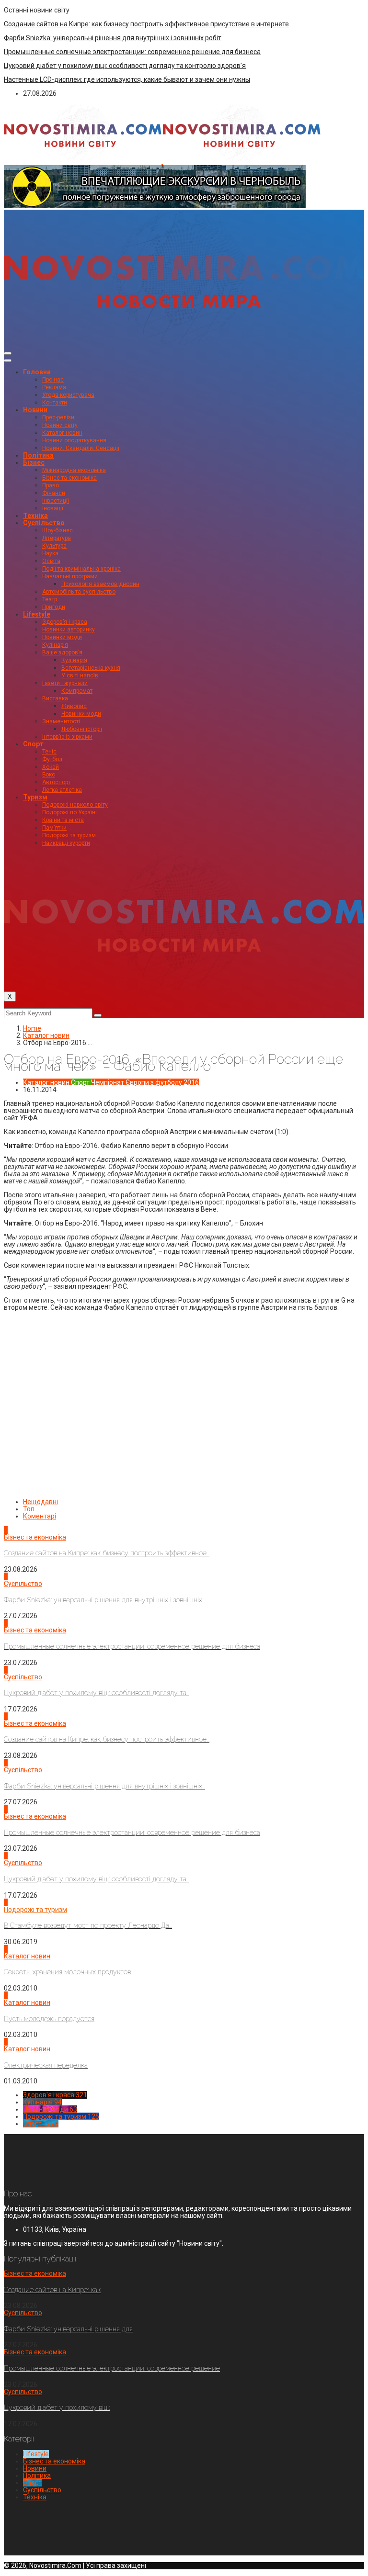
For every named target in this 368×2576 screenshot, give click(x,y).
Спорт (33, 744)
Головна (37, 372)
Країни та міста (63, 820)
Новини (35, 410)
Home (32, 1028)
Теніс (49, 752)
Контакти (55, 403)
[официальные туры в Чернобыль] (155, 206)
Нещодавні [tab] (40, 1502)
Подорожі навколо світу (75, 805)
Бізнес (34, 462)
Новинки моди (62, 637)
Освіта (51, 561)
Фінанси (54, 493)
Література (57, 538)
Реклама (54, 387)
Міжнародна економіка (74, 470)
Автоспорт (56, 782)
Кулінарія (55, 645)
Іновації (53, 508)
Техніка (35, 516)
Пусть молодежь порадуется (49, 2019)
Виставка (55, 698)
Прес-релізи (58, 417)
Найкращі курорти (66, 843)
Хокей (51, 767)
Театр (50, 599)
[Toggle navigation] (8, 353)
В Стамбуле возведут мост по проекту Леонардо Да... (88, 1925)
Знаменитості (61, 721)
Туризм (35, 797)
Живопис (74, 706)
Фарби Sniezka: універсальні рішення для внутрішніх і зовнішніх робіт (113, 38)
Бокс (49, 775)
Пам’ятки (54, 828)
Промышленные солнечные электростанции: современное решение (112, 2368)
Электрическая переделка (46, 2065)
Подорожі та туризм (69, 835)
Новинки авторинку (69, 630)
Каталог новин (62, 433)
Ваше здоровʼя (62, 652)
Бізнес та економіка (69, 478)
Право (51, 485)
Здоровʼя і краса (65, 622)
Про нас (53, 380)
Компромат (77, 691)
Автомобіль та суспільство (79, 592)
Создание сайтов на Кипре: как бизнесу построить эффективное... (107, 1553)
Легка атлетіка (62, 790)
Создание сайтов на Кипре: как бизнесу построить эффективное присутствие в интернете (146, 24)
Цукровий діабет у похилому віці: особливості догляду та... (97, 1693)
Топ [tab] (29, 1509)
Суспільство (44, 523)
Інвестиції (56, 501)
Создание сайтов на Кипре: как (52, 2290)
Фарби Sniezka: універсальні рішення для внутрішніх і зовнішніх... (104, 1600)
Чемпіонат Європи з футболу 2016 (145, 1082)
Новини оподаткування (74, 440)
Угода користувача (68, 395)
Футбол (52, 759)
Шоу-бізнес (57, 530)
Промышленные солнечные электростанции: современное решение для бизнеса (132, 52)
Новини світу (60, 425)
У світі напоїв (80, 675)
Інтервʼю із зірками (67, 737)
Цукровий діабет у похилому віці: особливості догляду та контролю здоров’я (125, 66)
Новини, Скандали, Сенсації (81, 448)
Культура (54, 546)
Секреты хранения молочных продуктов (67, 1972)
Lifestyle (37, 614)
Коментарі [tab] (40, 1516)
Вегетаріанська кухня (91, 668)
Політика (38, 455)
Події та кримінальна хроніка (81, 569)
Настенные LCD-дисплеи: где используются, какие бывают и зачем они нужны (127, 79)
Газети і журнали (65, 683)
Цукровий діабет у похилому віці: (57, 2407)
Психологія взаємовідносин (100, 584)
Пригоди (54, 607)
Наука (50, 553)
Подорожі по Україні (69, 812)
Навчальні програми (70, 576)
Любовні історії (82, 729)
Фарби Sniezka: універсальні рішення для (68, 2329)
